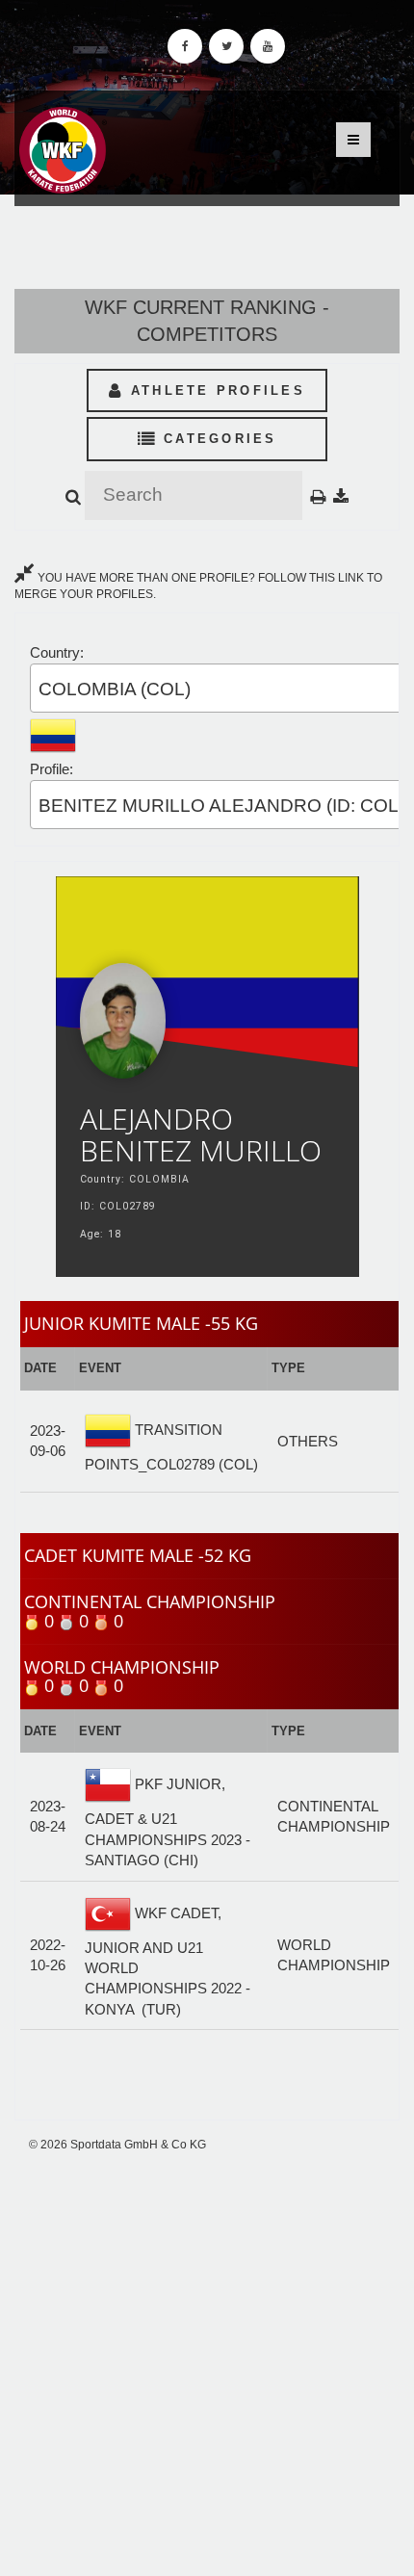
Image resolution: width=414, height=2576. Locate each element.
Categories (217, 439)
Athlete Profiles (215, 390)
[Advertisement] (207, 2364)
